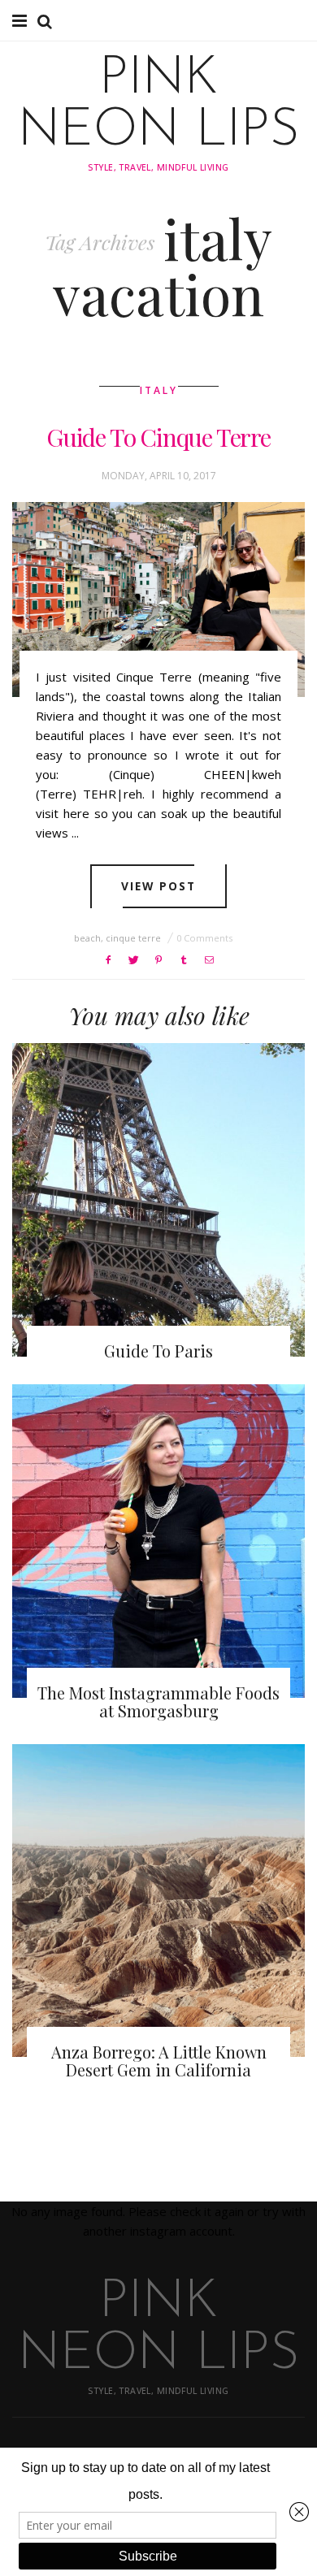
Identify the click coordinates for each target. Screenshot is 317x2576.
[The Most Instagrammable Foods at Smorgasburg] (158, 1541)
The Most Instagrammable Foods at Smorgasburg (158, 1701)
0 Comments (204, 938)
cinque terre (133, 938)
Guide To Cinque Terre (158, 437)
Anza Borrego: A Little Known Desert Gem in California (159, 2061)
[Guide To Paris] (158, 1200)
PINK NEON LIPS (159, 106)
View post (159, 886)
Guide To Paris (158, 1351)
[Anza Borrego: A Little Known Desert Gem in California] (158, 1901)
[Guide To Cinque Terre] (158, 600)
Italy (159, 390)
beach (87, 938)
